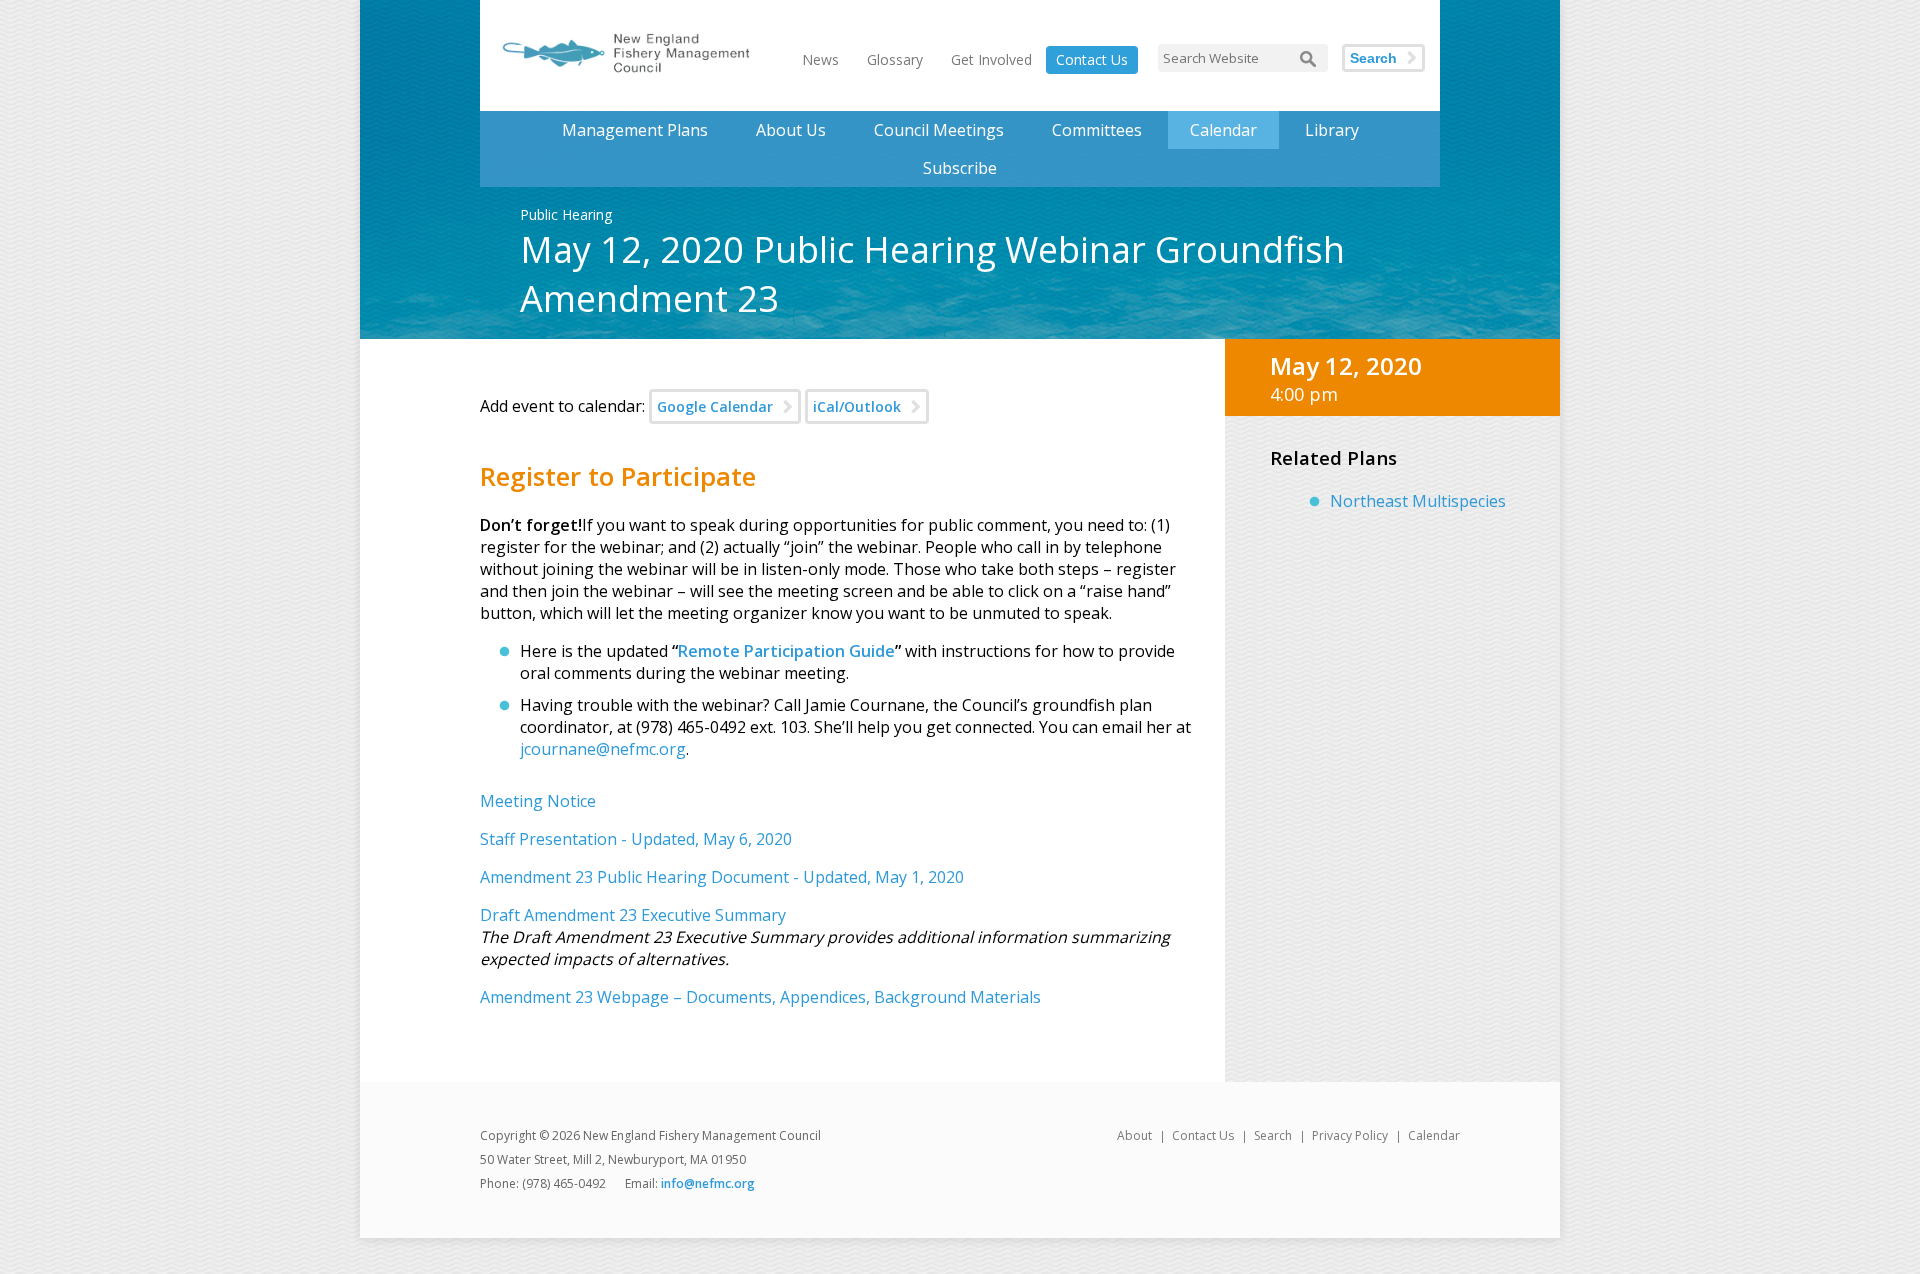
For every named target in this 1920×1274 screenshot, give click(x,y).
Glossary (895, 59)
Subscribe (960, 168)
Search (1373, 58)
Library (1332, 130)
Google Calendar (715, 406)
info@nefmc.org (708, 1183)
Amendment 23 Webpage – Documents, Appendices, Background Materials (760, 997)
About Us (791, 130)
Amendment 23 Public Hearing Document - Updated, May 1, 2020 (722, 877)
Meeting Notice (538, 801)
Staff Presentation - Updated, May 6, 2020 (636, 839)
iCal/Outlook (857, 406)
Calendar (1223, 130)
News (820, 59)
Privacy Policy (1350, 1135)
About (1134, 1135)
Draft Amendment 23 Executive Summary (633, 915)
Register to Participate (618, 476)
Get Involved (991, 59)
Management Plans (635, 130)
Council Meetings (939, 130)
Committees (1097, 130)
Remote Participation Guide (786, 651)
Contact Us (1092, 59)
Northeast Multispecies (1418, 501)
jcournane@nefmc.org (603, 749)
